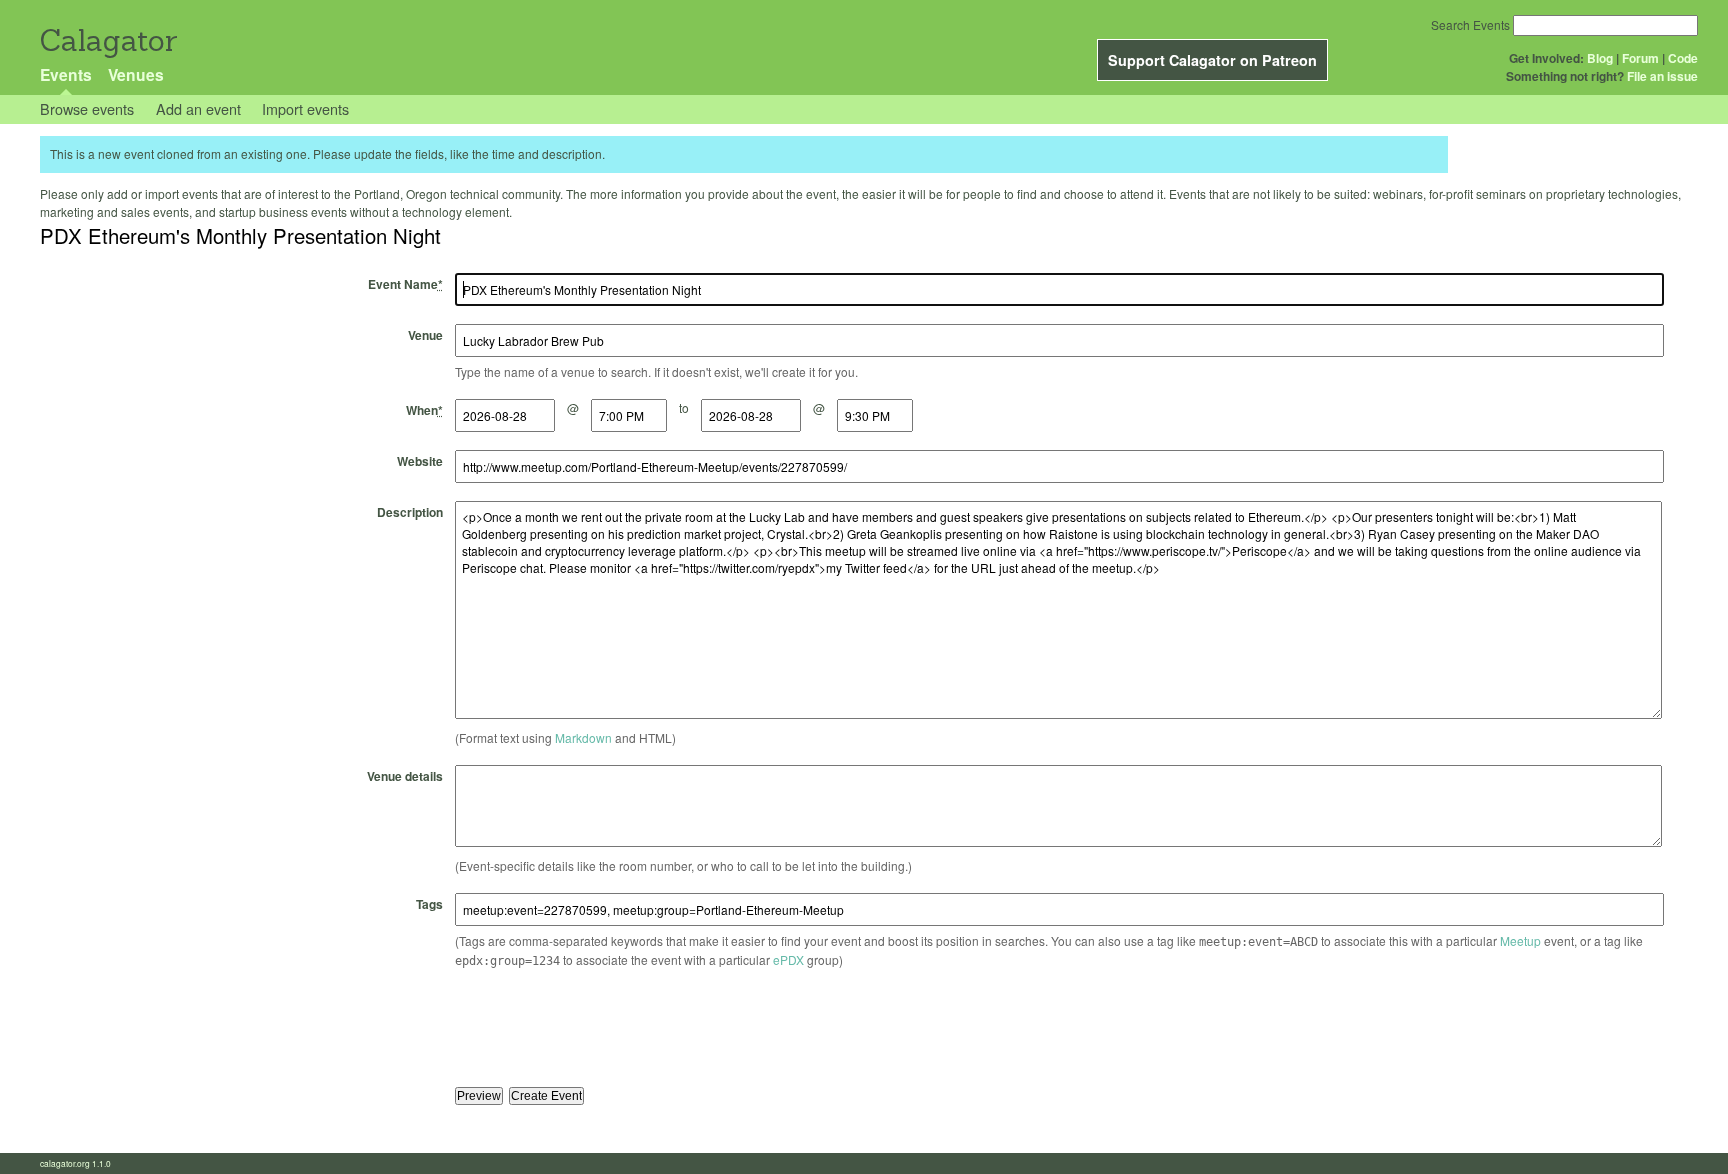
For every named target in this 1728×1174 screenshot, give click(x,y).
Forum (1640, 58)
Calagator (107, 40)
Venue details (405, 776)
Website (420, 461)
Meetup (1520, 940)
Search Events (1470, 24)
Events (66, 74)
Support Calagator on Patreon (1212, 60)
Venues (136, 74)
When (424, 410)
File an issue (1662, 76)
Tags (429, 904)
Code (1683, 58)
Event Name (405, 284)
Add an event (198, 108)
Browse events (87, 108)
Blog (1600, 58)
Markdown (583, 737)
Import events (305, 108)
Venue (425, 335)
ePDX (788, 959)
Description (410, 512)
